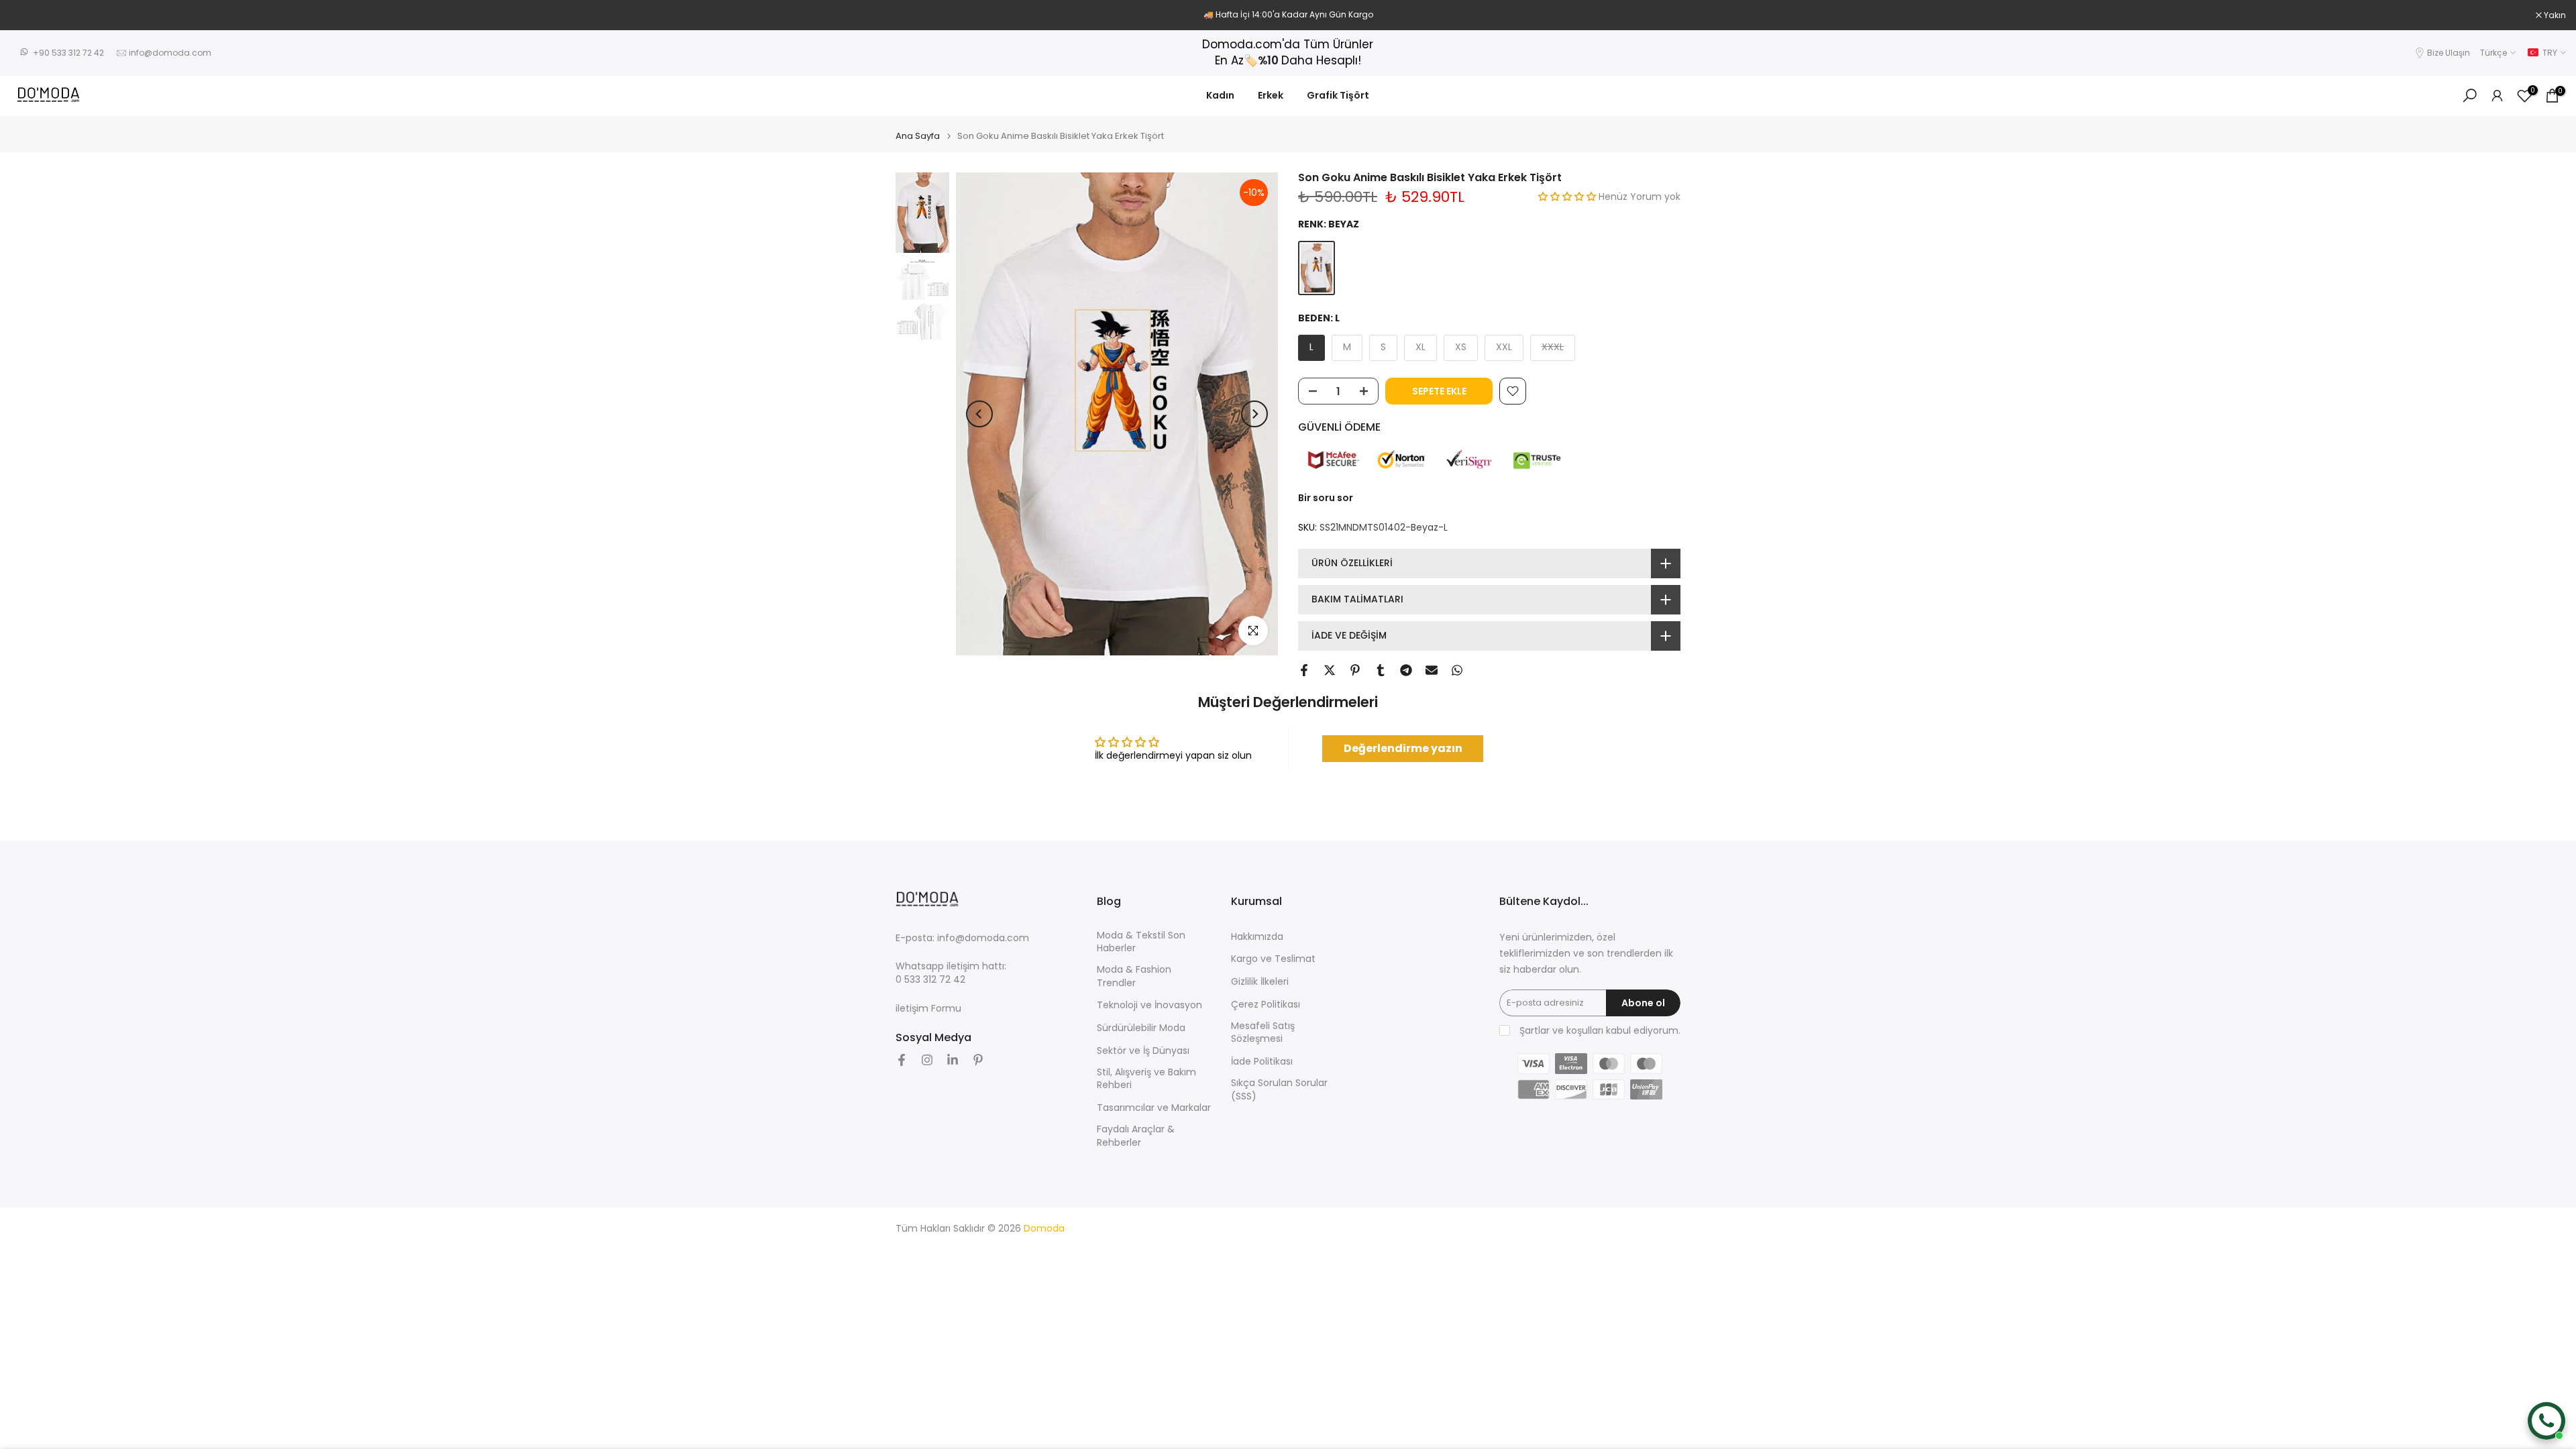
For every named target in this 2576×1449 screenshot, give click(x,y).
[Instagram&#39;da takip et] (927, 1060)
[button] (1568, 197)
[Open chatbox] (2546, 1421)
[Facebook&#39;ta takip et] (902, 1060)
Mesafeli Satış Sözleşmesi (1263, 1033)
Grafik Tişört (1338, 95)
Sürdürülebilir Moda (1141, 1028)
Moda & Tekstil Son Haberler (1141, 942)
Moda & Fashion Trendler (1134, 976)
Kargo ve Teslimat (1273, 959)
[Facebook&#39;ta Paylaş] (1304, 670)
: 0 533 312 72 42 (951, 973)
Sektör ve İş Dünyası (1143, 1051)
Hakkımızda (1257, 937)
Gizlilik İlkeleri (1260, 982)
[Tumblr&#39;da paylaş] (1381, 670)
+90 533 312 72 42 (68, 53)
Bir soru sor (1326, 498)
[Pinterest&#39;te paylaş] (1355, 670)
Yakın (28, 15)
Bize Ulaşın (2449, 53)
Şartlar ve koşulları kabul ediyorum (1599, 1031)
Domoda (1044, 1229)
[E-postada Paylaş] (1432, 670)
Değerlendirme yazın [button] (1403, 748)
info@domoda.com (170, 53)
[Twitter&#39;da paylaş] (1330, 670)
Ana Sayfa (918, 136)
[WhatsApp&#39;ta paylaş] (1457, 670)
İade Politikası (1262, 1062)
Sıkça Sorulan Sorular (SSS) (1279, 1090)
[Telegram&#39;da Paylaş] (1406, 670)
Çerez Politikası (1266, 1005)
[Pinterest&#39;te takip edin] (978, 1060)
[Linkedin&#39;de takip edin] (953, 1060)
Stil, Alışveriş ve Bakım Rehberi (1146, 1079)
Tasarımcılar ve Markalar (1154, 1108)
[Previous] (979, 414)
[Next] (1254, 414)
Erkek (1271, 95)
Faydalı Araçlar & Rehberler (1136, 1136)
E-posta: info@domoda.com (962, 938)
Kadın (1220, 95)
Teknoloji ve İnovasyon (1149, 1005)
